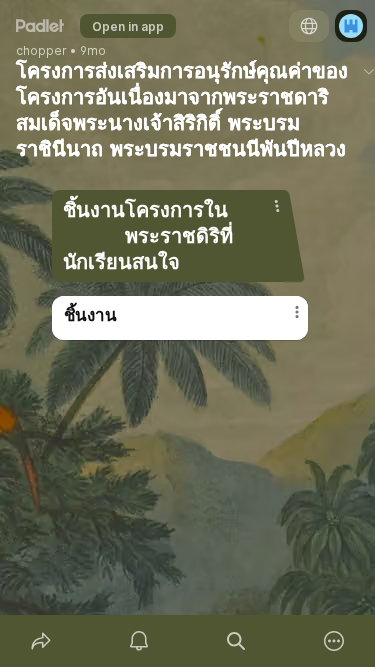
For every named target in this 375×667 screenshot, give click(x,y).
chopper (41, 51)
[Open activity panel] (139, 641)
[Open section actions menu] (277, 206)
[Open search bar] (237, 641)
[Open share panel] (41, 641)
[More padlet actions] (334, 641)
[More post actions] (284, 320)
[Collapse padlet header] (369, 71)
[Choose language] (309, 26)
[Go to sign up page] (351, 26)
